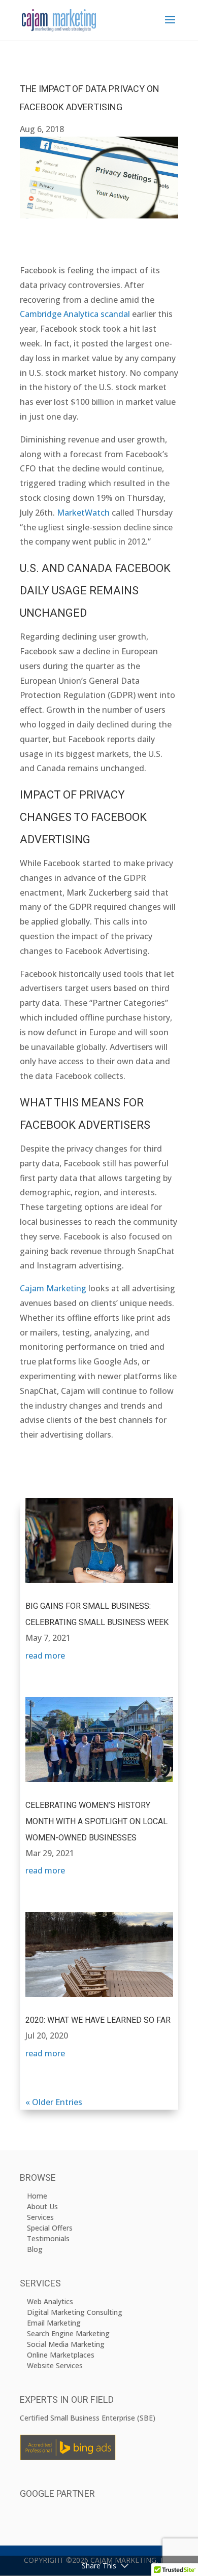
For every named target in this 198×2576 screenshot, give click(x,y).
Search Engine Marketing (68, 2333)
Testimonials (48, 2238)
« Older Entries (54, 2102)
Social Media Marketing (66, 2344)
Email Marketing (54, 2323)
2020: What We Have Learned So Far (98, 2020)
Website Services (55, 2365)
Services (40, 2217)
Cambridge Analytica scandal (75, 314)
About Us (42, 2206)
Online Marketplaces (61, 2355)
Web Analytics (50, 2301)
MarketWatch (83, 513)
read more (45, 1656)
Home (37, 2196)
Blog (35, 2249)
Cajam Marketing (53, 1288)
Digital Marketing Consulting (75, 2312)
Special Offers (50, 2228)
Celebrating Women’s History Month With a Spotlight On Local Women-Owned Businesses (96, 1822)
